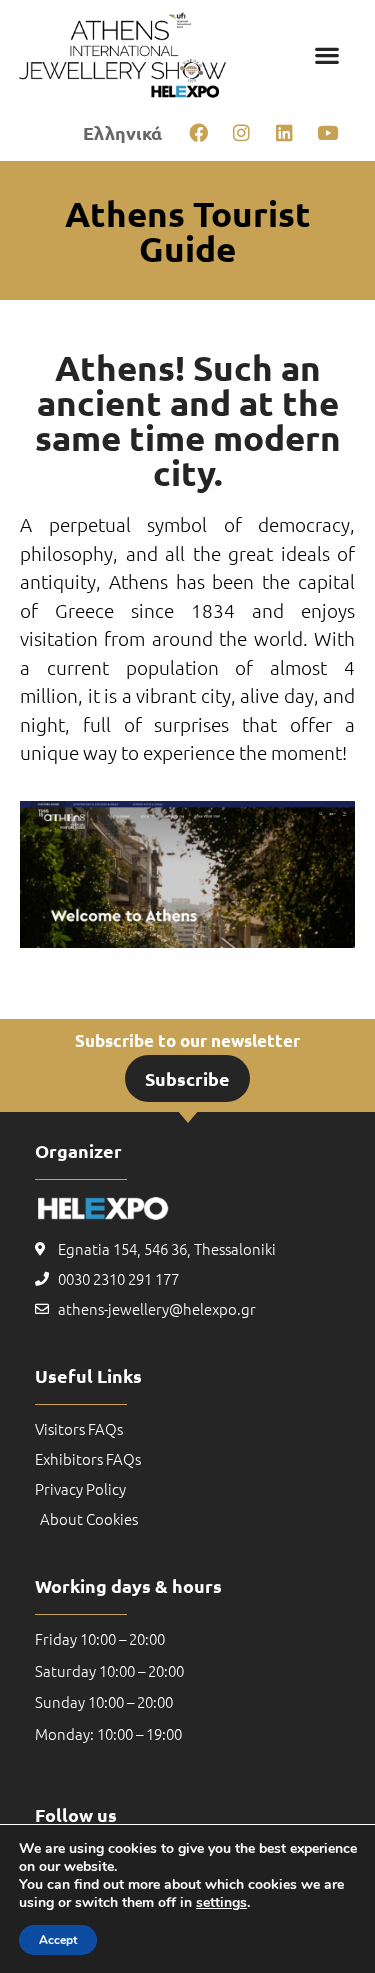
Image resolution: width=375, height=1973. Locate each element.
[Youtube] (327, 132)
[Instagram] (241, 132)
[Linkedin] (284, 132)
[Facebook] (198, 132)
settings (221, 1903)
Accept (58, 1940)
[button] (326, 55)
